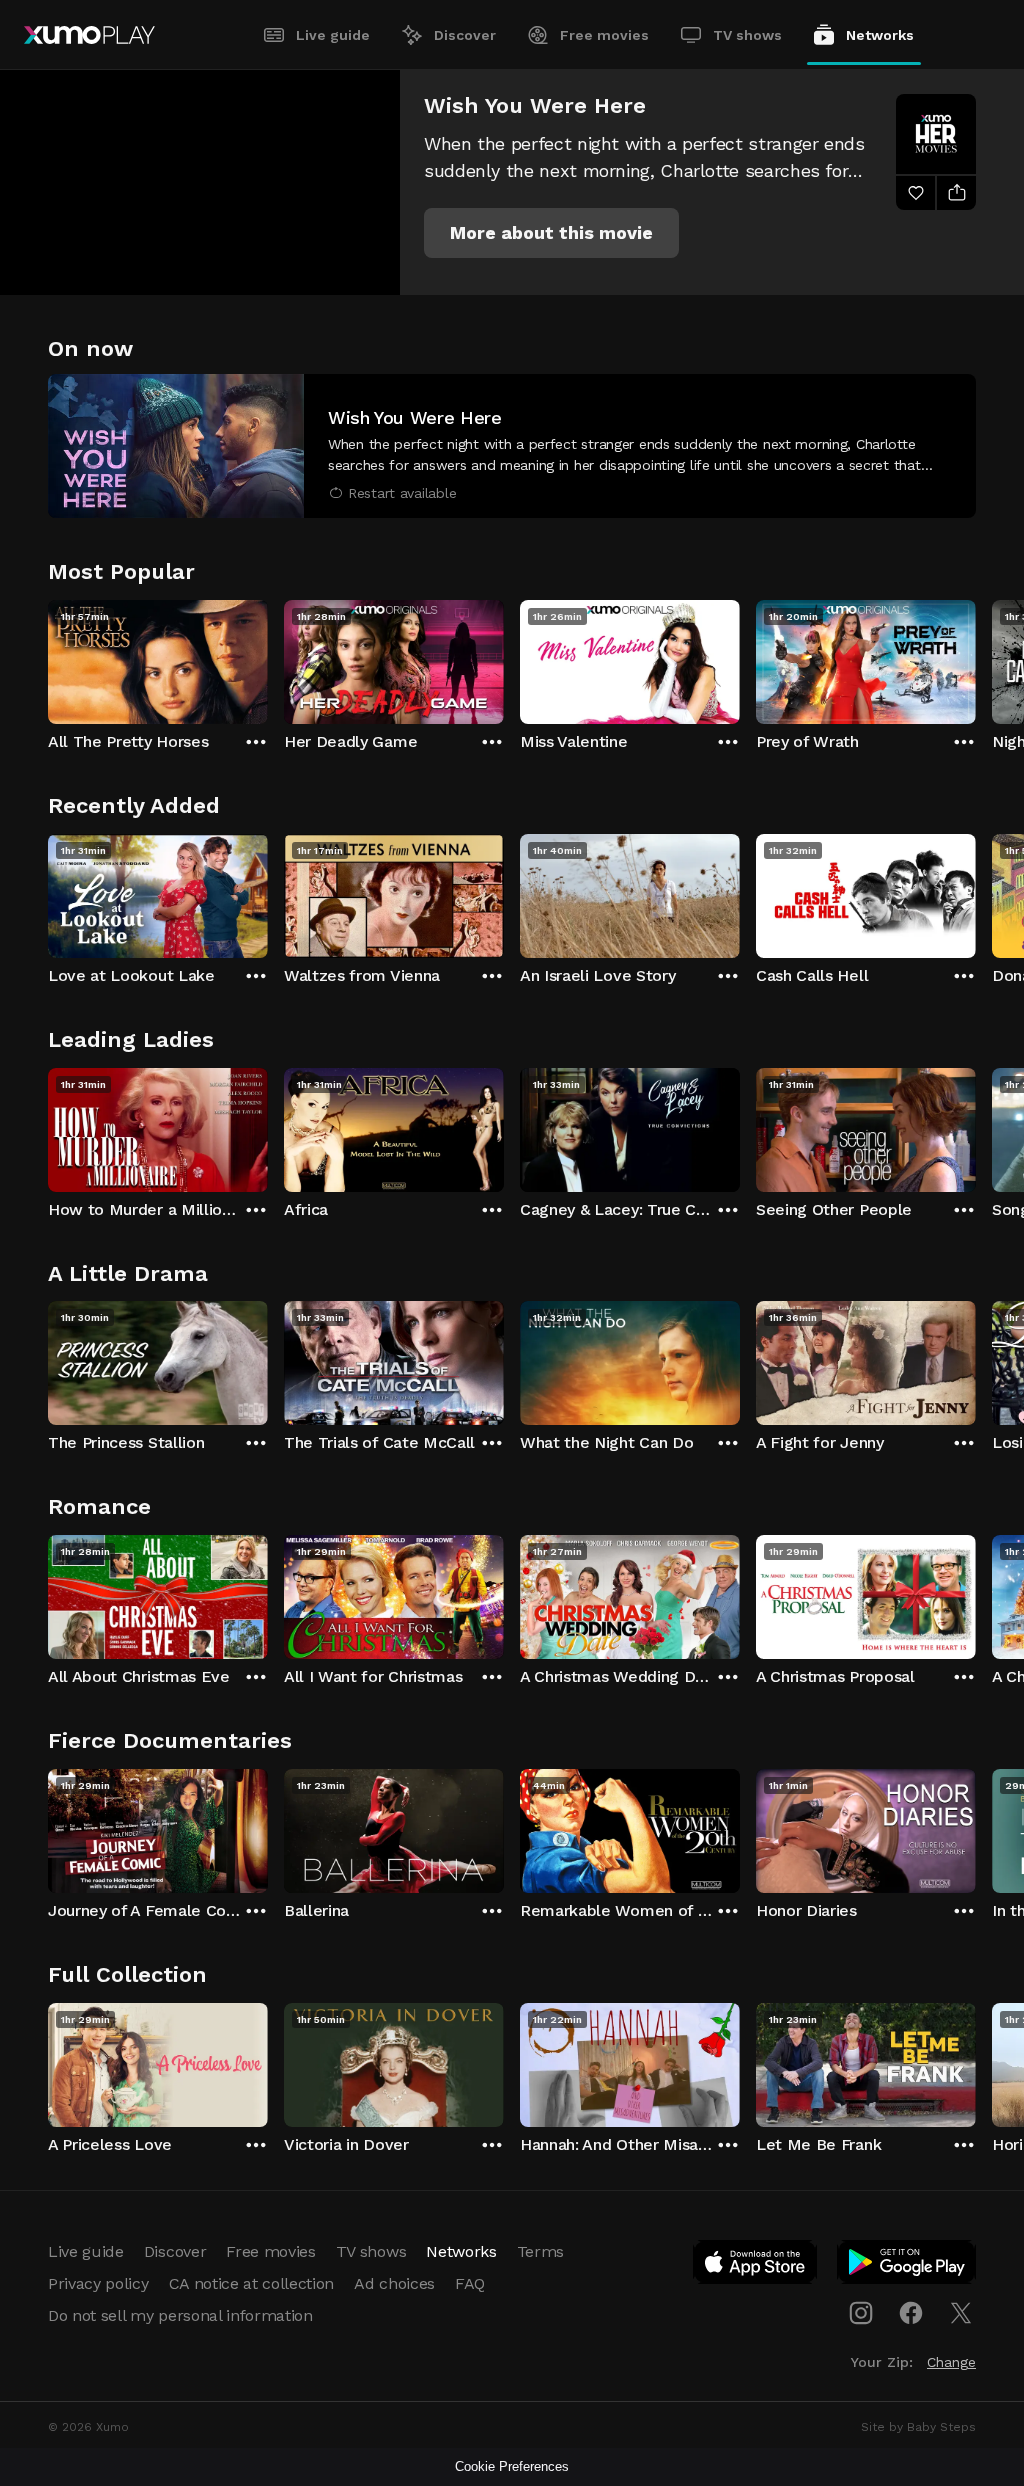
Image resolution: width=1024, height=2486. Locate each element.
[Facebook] (911, 2313)
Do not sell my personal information (180, 2315)
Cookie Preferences (512, 2466)
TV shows (747, 35)
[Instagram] (861, 2313)
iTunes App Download (756, 2266)
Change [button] (951, 2362)
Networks (880, 35)
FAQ (470, 2283)
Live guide (333, 35)
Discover (465, 35)
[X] (961, 2313)
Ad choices (394, 2283)
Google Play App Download (907, 2266)
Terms (540, 2251)
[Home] (89, 35)
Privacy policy (98, 2283)
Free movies (604, 35)
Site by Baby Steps (918, 2427)
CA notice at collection (252, 2283)
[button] (551, 233)
